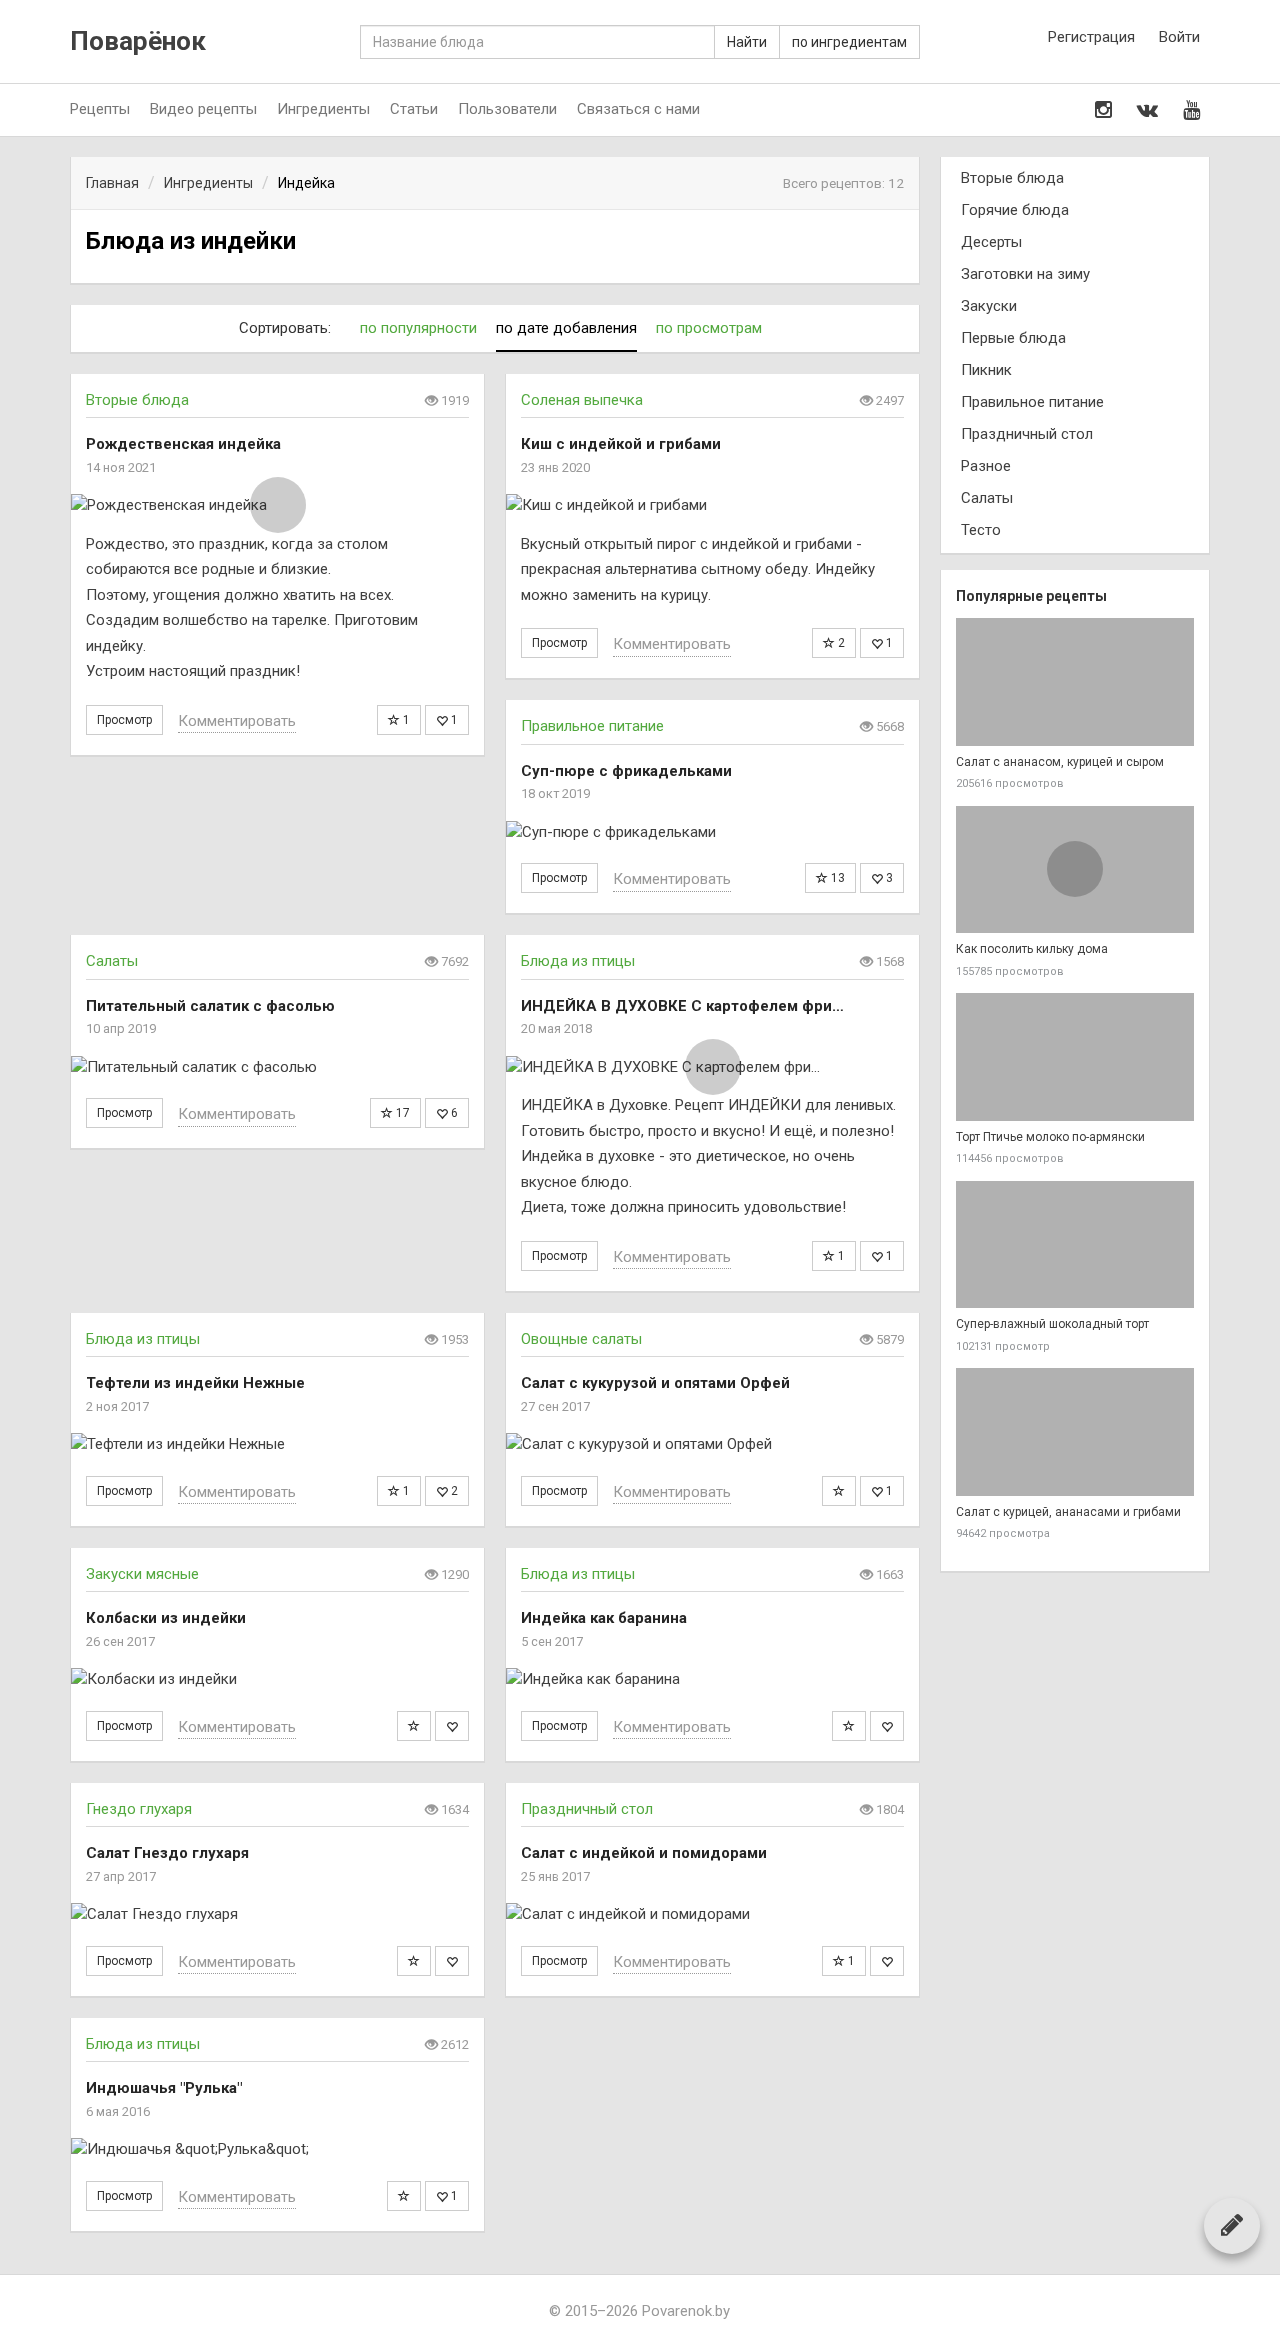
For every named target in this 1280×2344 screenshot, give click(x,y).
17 (401, 1113)
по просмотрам (709, 328)
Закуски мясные (142, 1574)
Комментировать (237, 721)
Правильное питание (592, 726)
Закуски (989, 306)
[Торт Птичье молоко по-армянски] (1075, 1057)
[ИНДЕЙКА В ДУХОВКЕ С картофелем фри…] (712, 1067)
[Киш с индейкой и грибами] (712, 505)
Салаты (112, 961)
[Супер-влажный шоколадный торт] (1075, 1245)
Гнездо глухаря (139, 1809)
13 (836, 878)
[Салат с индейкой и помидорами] (712, 1914)
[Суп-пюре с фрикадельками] (712, 832)
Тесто (981, 530)
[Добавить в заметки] (839, 1491)
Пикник (986, 370)
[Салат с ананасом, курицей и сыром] (1075, 682)
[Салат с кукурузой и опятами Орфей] (712, 1444)
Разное (986, 466)
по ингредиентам (849, 42)
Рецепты (100, 109)
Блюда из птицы (578, 961)
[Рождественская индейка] (277, 505)
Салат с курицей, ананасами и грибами (1068, 1512)
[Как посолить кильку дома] (1075, 870)
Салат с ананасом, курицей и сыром (1060, 762)
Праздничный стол (587, 1809)
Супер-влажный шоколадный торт (1052, 1324)
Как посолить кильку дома (1032, 949)
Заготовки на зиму (1025, 274)
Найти (747, 42)
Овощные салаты (581, 1339)
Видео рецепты (203, 109)
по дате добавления (566, 328)
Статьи (414, 109)
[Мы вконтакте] (1147, 110)
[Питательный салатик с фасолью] (277, 1067)
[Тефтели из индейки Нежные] (277, 1444)
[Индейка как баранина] (712, 1679)
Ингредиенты (323, 109)
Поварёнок (138, 41)
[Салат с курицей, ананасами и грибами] (1075, 1432)
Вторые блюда (137, 400)
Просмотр (124, 720)
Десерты (991, 242)
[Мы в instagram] (1103, 110)
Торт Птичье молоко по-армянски (1050, 1137)
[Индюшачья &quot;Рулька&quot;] (277, 2149)
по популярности (418, 328)
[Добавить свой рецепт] (1232, 2225)
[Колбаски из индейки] (277, 1679)
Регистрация (1091, 37)
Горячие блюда (1015, 210)
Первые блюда (1013, 338)
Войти (1179, 37)
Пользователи (507, 109)
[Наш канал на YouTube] (1191, 110)
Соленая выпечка (582, 400)
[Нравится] (452, 1726)
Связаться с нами (638, 109)
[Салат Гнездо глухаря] (277, 1914)
